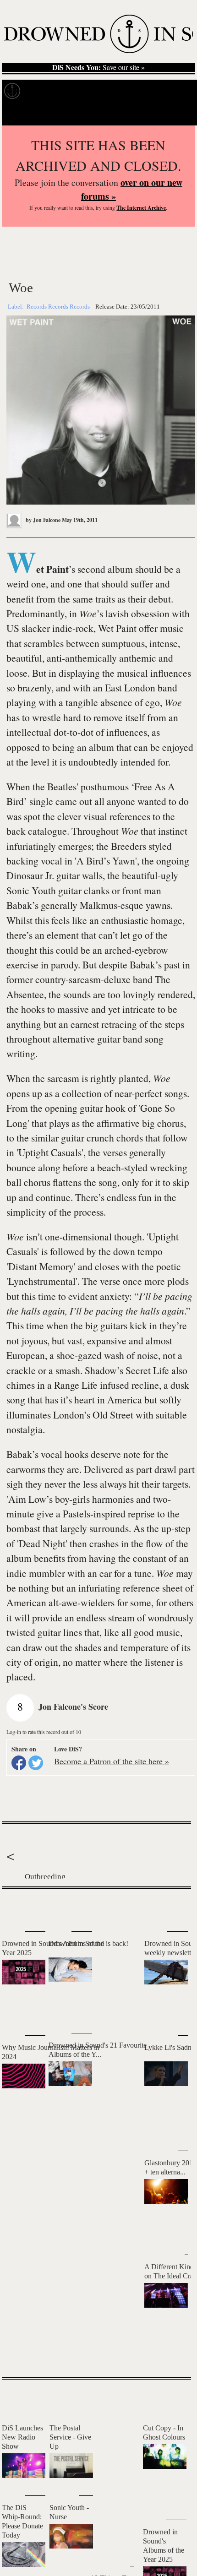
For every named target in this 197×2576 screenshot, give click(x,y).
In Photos (114, 91)
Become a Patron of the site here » (112, 1761)
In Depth (77, 91)
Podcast (174, 91)
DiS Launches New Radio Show (22, 2437)
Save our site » (98, 67)
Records (41, 91)
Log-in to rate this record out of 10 (44, 1732)
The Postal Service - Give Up (70, 2437)
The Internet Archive (141, 208)
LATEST (13, 1907)
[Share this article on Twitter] (36, 1763)
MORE (170, 2354)
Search (179, 114)
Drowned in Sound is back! (88, 1943)
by (42, 520)
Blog (145, 91)
